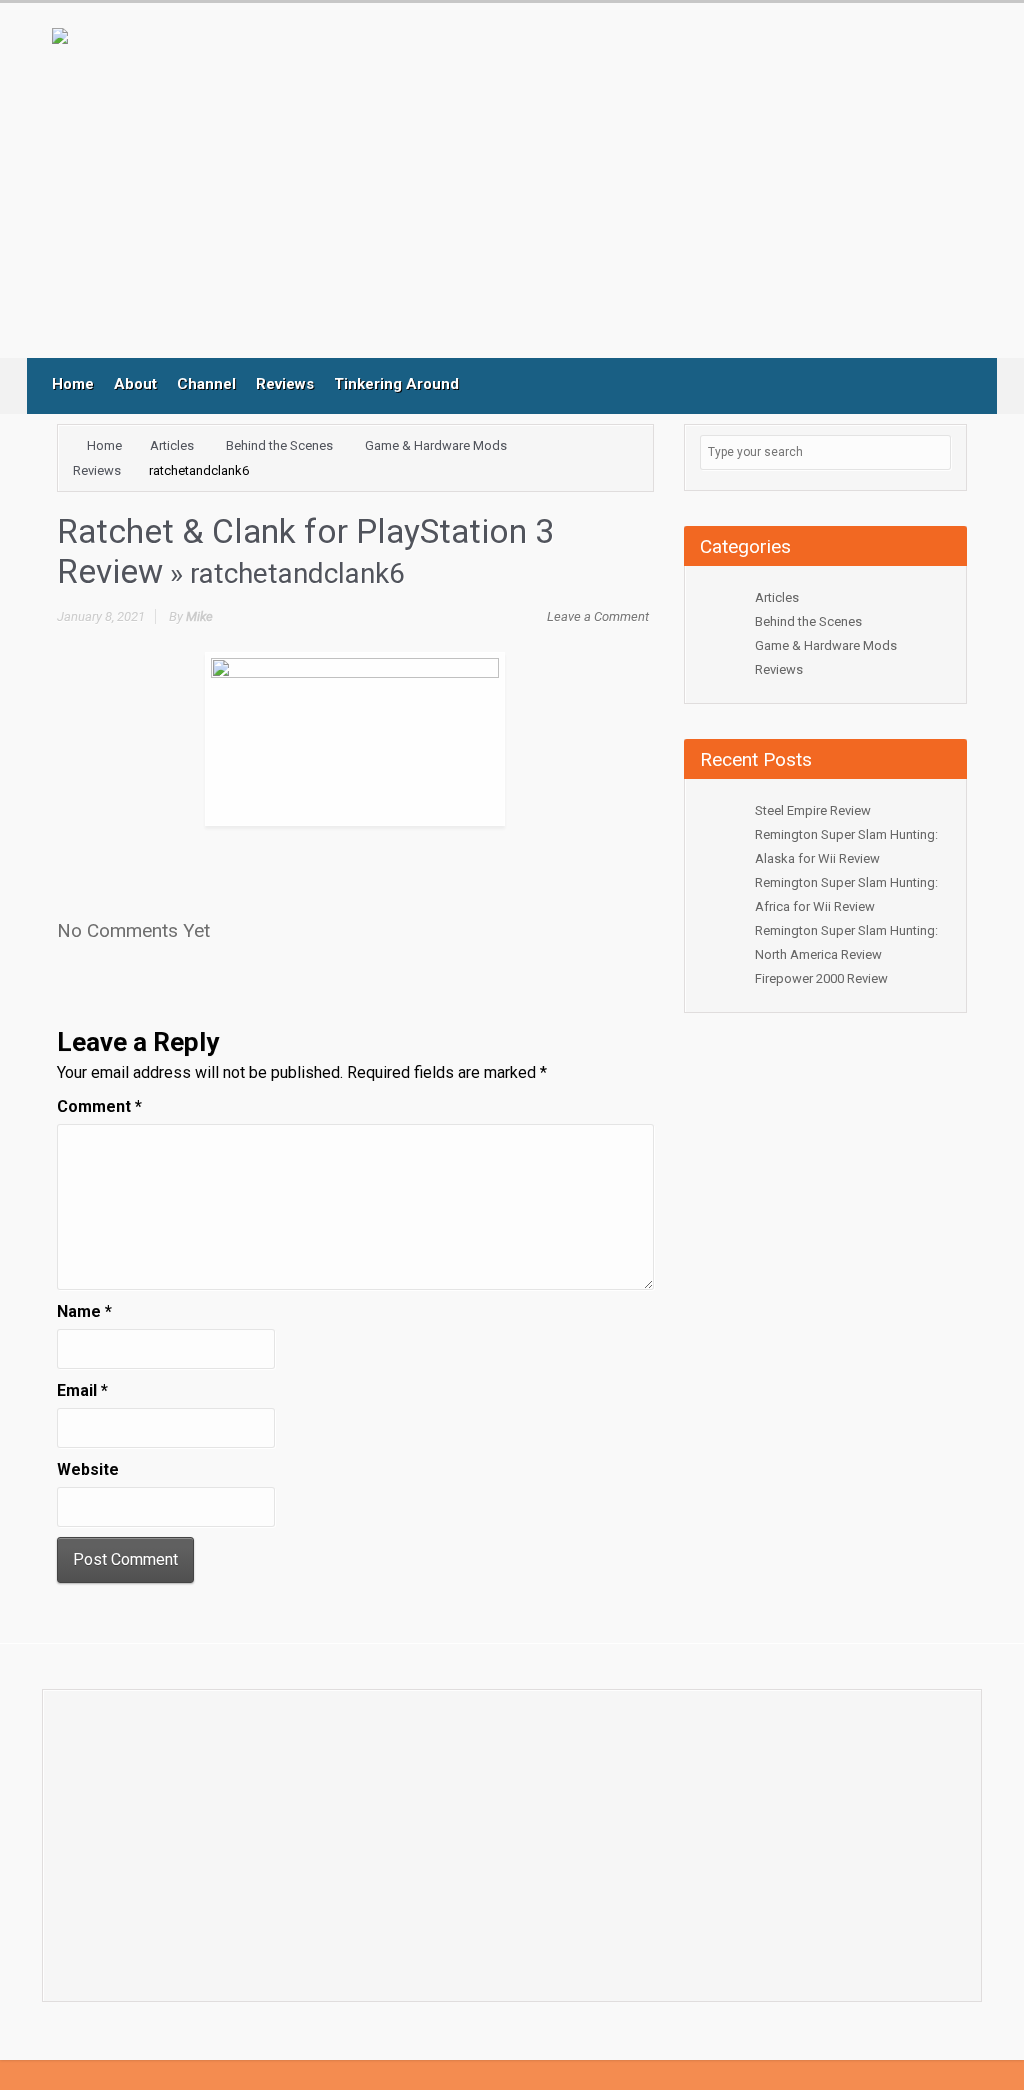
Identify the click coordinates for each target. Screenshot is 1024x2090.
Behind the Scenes (279, 445)
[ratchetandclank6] (355, 737)
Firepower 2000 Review (821, 978)
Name (84, 1311)
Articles (172, 445)
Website (88, 1469)
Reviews (285, 384)
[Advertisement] (467, 193)
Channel (206, 384)
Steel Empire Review (813, 810)
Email (82, 1390)
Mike (199, 616)
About (135, 384)
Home (73, 384)
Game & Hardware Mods (436, 445)
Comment (99, 1106)
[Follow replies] (231, 924)
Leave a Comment (598, 616)
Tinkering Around (396, 384)
